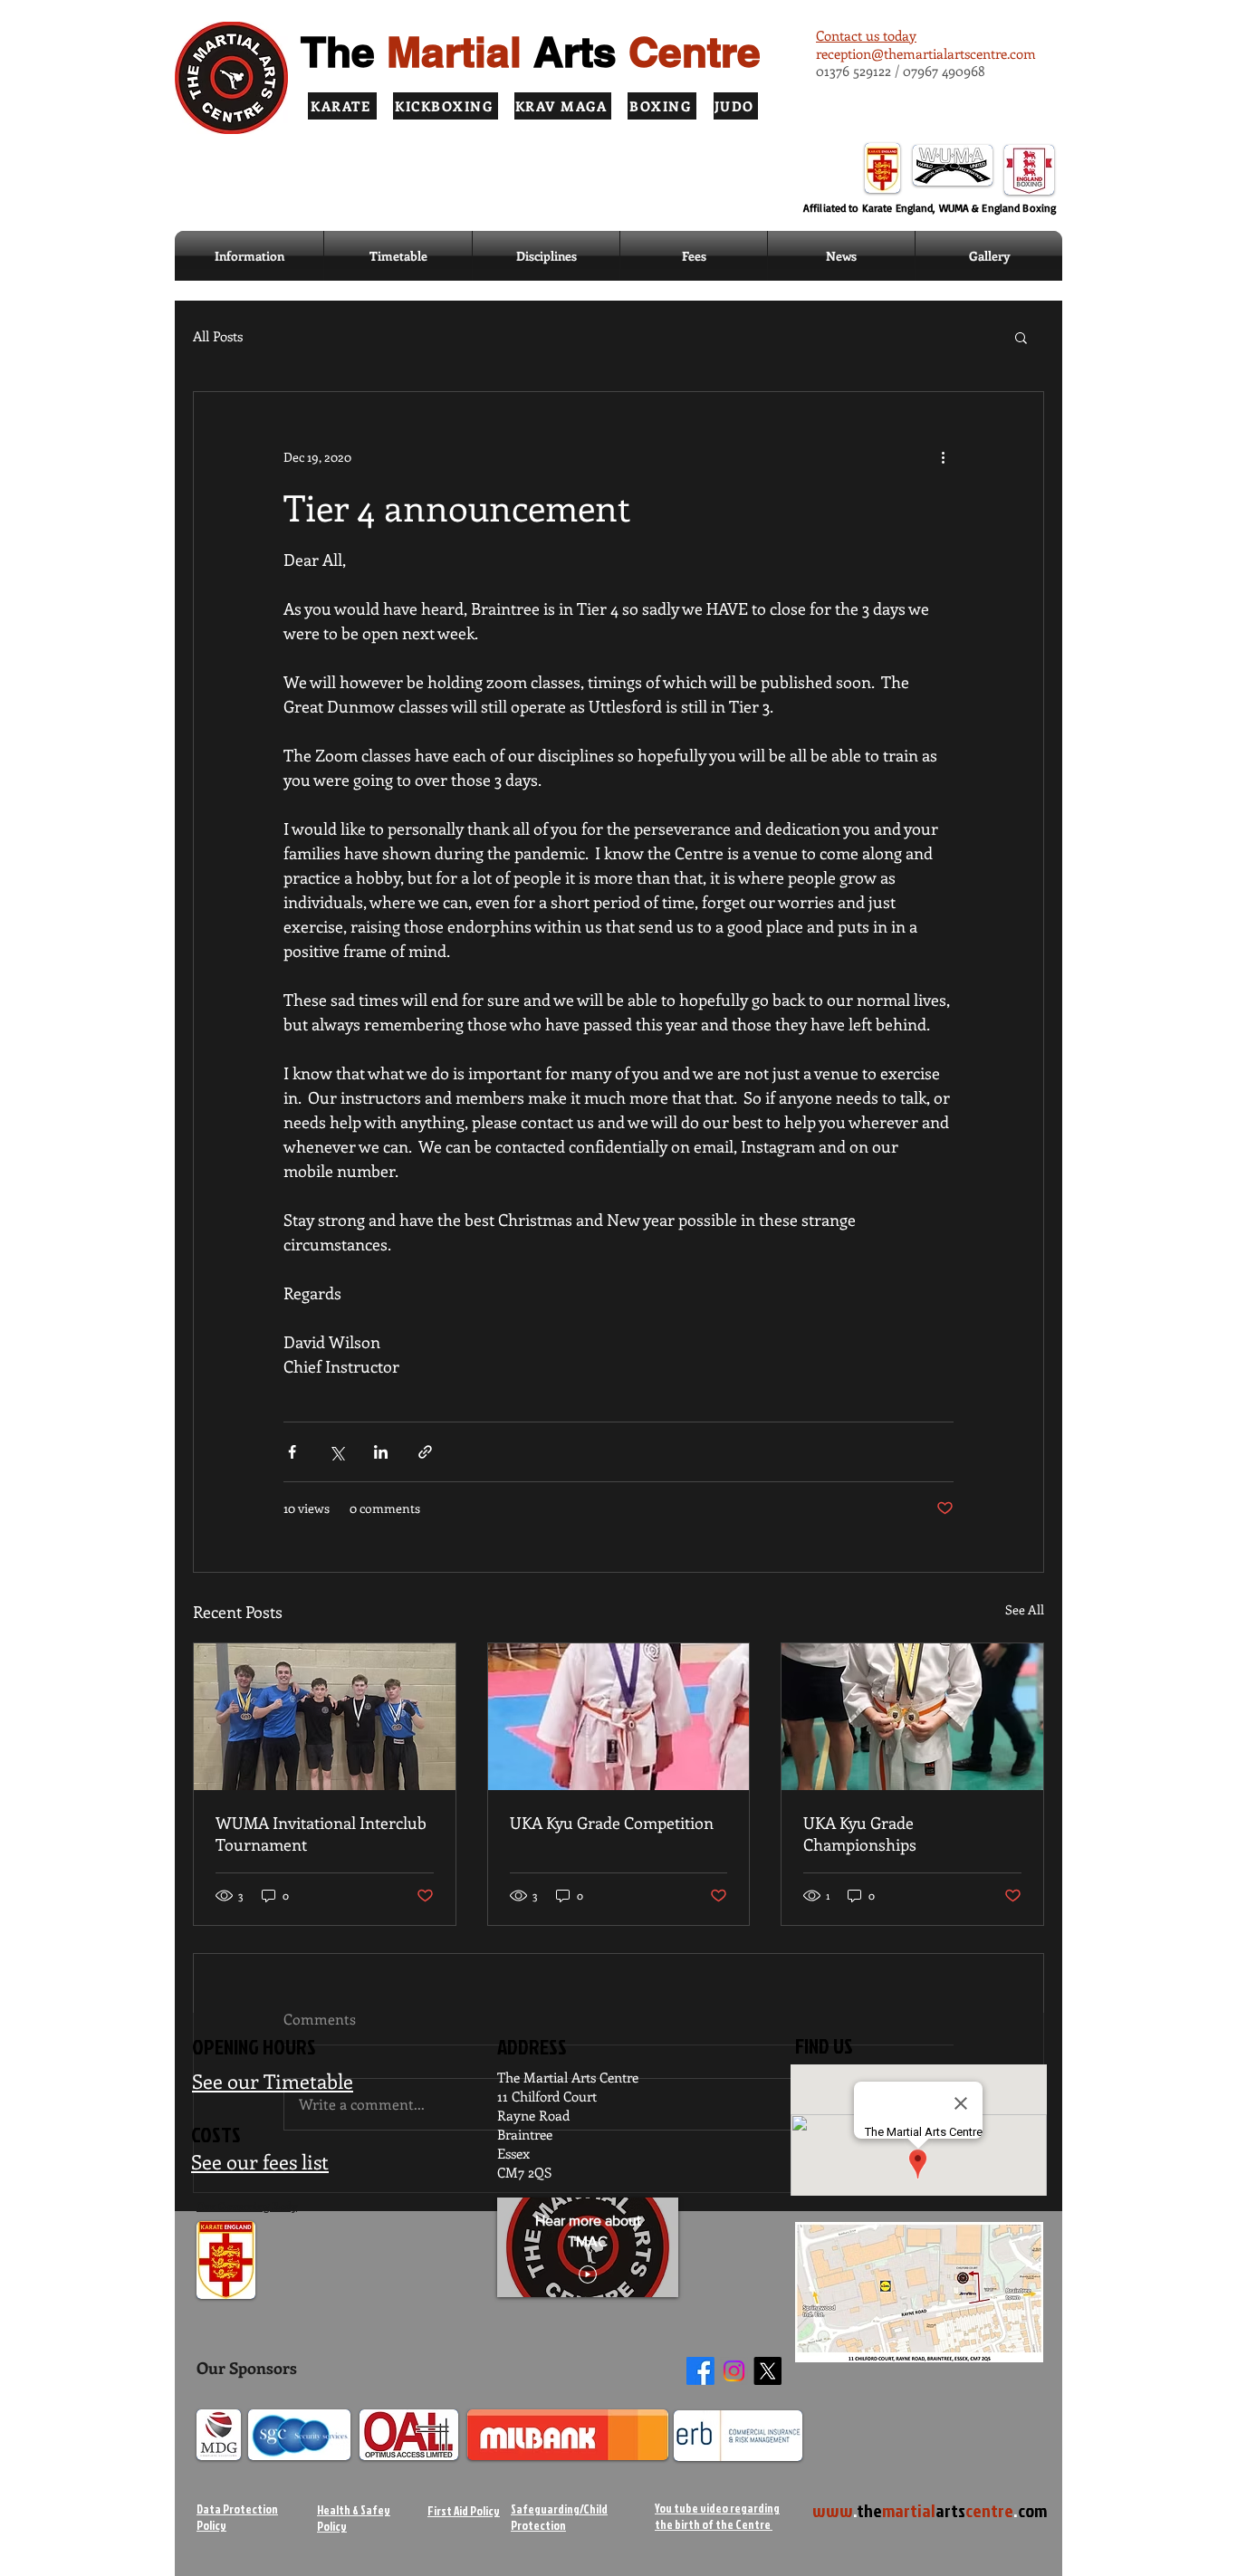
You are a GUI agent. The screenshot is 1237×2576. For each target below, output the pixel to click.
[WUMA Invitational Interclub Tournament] (325, 1717)
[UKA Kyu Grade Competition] (619, 1717)
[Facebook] (700, 2371)
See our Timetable (273, 2081)
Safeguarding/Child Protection (559, 2517)
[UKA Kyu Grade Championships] (912, 1717)
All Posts (218, 336)
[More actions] (943, 457)
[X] (767, 2371)
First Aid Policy (464, 2511)
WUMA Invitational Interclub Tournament (321, 1834)
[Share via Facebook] (292, 1452)
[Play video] (588, 2274)
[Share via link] (425, 1452)
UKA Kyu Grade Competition (612, 1823)
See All (1025, 1609)
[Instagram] (734, 2371)
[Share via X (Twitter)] (336, 1452)
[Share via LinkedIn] (381, 1452)
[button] (546, 256)
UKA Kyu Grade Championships (860, 1834)
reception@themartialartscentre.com (926, 53)
